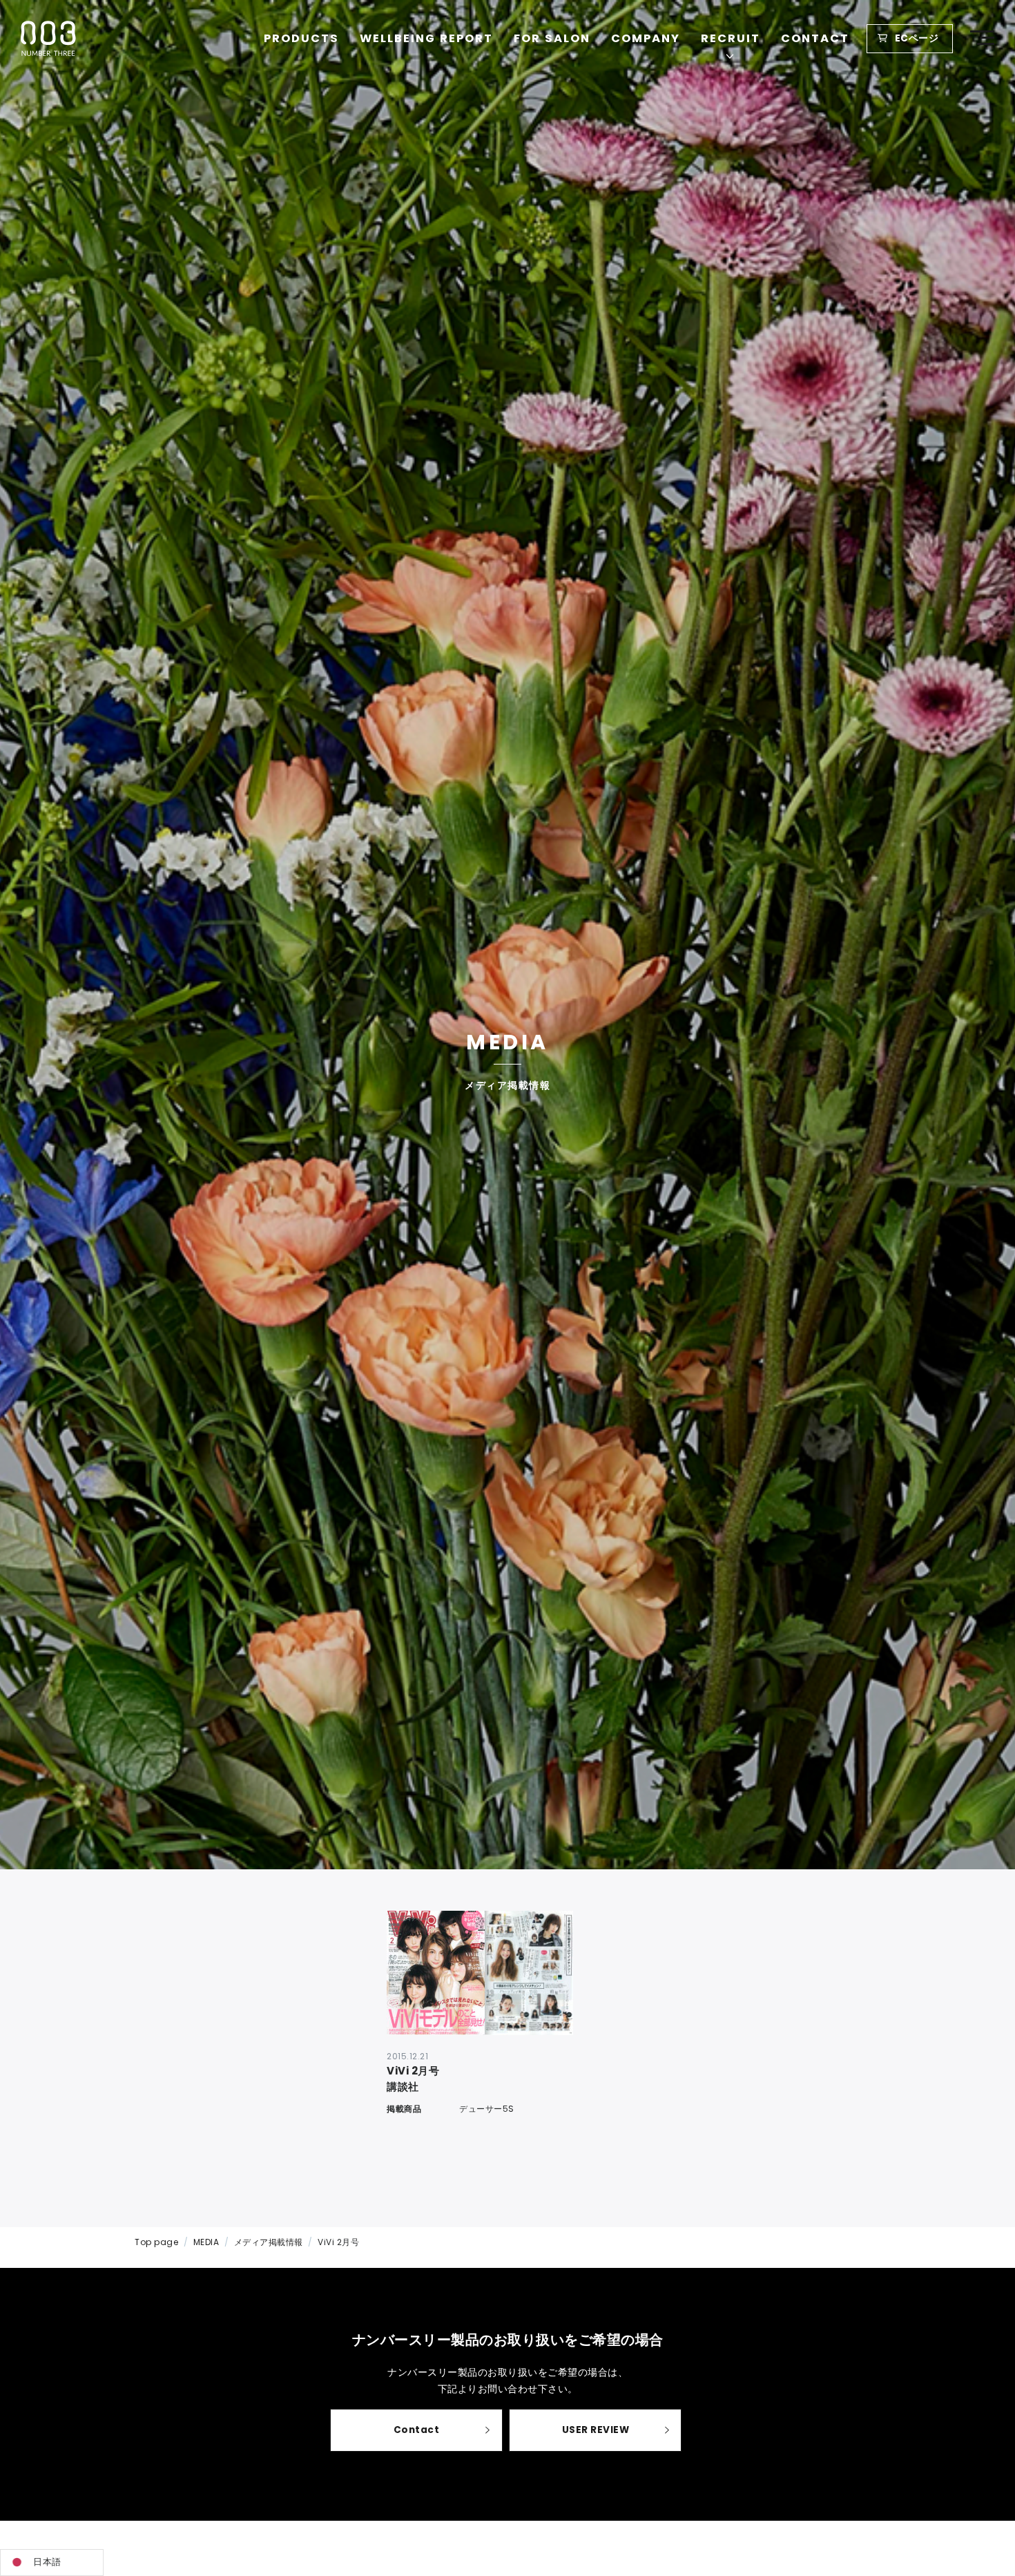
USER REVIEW (596, 2430)
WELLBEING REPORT (426, 38)
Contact (417, 2430)
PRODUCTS (301, 38)
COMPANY (646, 38)
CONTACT (815, 38)
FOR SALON (552, 38)
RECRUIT (731, 38)
